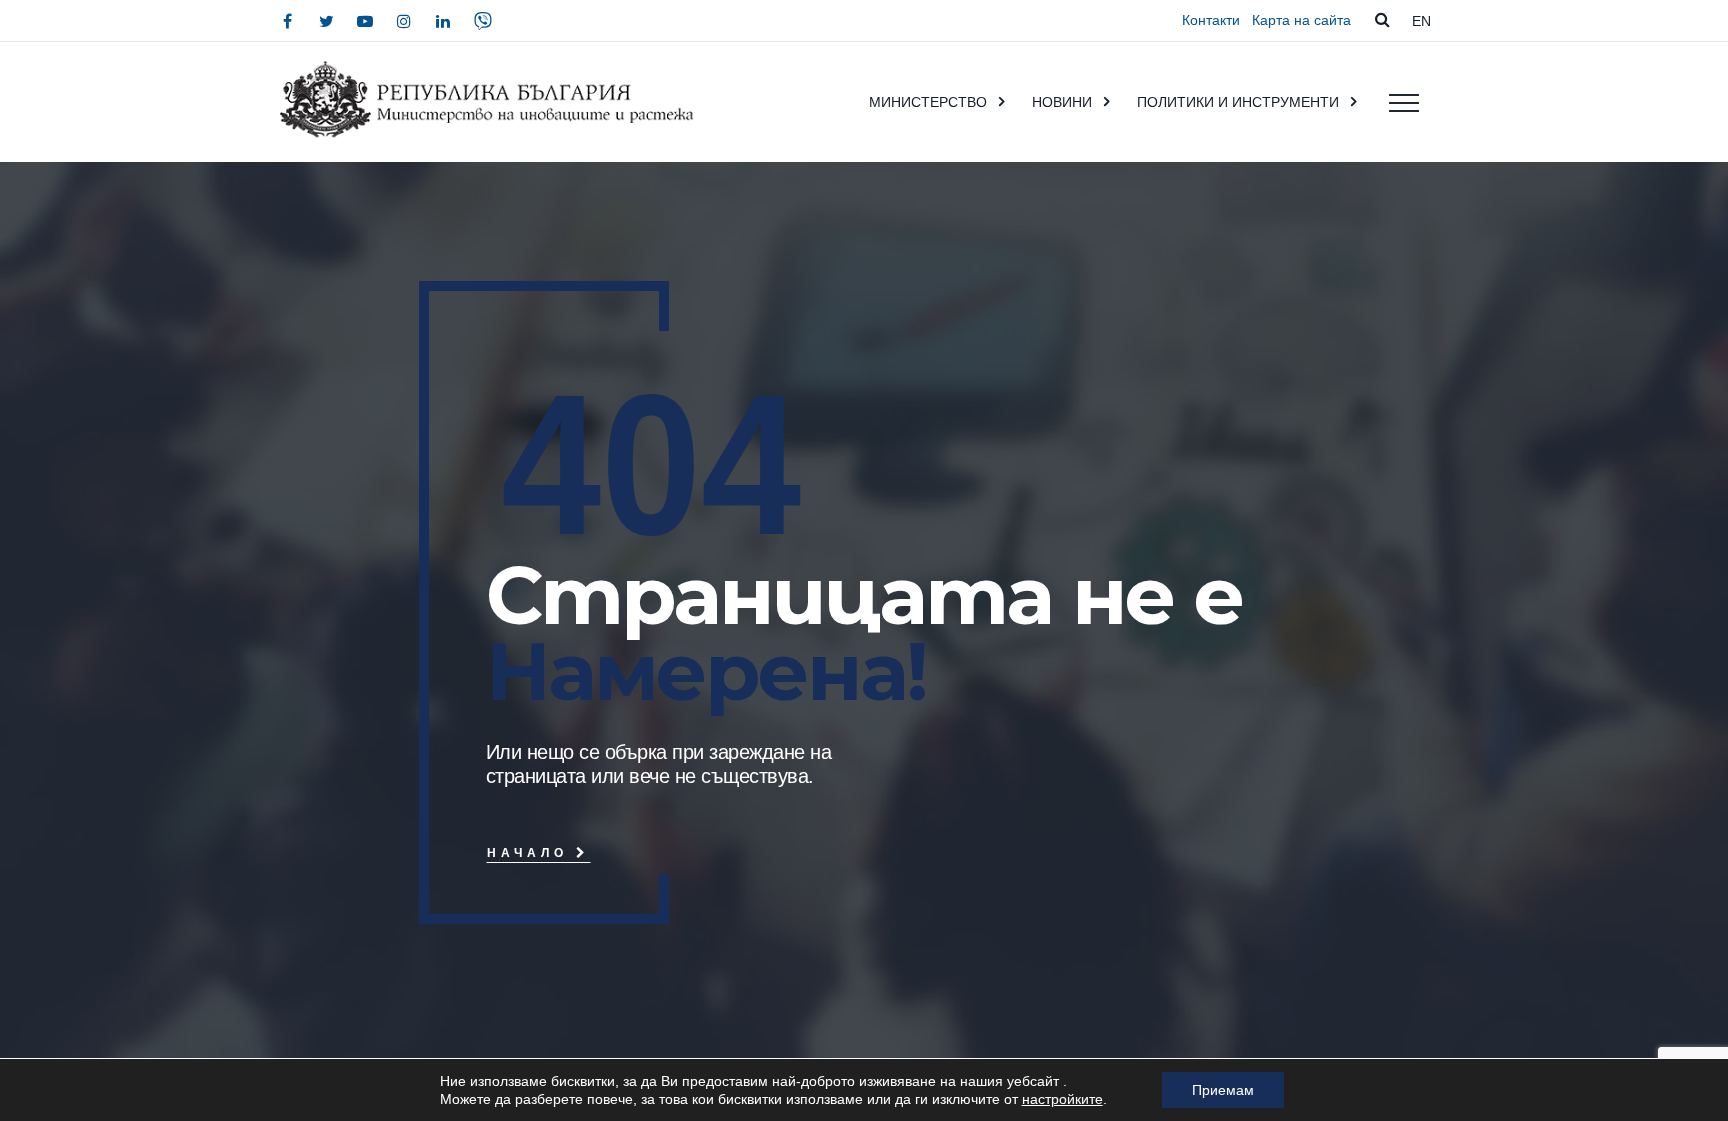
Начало (531, 852)
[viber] (483, 21)
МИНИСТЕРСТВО (928, 102)
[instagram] (404, 21)
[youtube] (365, 21)
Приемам (1223, 1090)
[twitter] (326, 21)
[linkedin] (443, 21)
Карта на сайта (1301, 20)
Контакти (1211, 20)
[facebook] (287, 21)
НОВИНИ (1062, 102)
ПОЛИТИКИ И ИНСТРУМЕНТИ (1238, 102)
